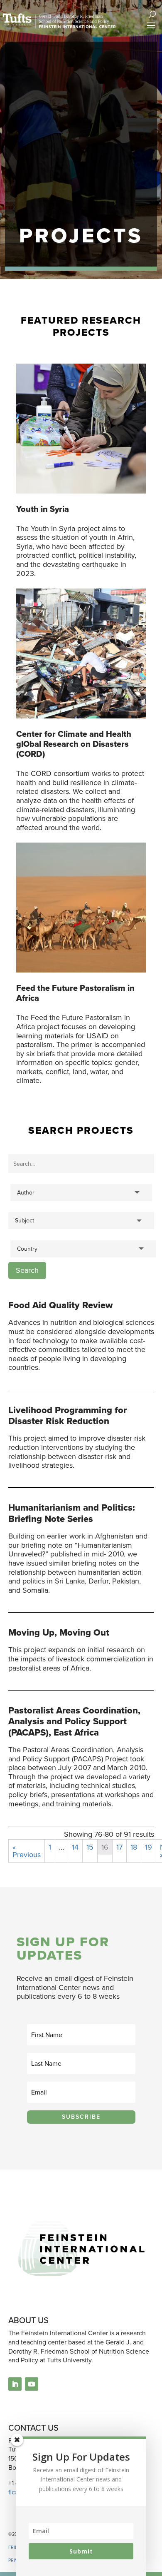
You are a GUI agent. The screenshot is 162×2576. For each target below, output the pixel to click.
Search (27, 1270)
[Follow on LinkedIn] (15, 2384)
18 (134, 1847)
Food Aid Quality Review (60, 1305)
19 (148, 1847)
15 (90, 1847)
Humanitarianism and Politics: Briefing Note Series (72, 1513)
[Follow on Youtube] (32, 2384)
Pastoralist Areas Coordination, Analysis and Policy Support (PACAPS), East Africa (74, 1721)
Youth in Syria (43, 509)
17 (119, 1847)
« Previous (27, 1851)
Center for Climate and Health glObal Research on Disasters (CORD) (74, 744)
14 (75, 1847)
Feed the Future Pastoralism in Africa (75, 993)
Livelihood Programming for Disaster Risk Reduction (67, 1415)
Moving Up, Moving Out (59, 1632)
